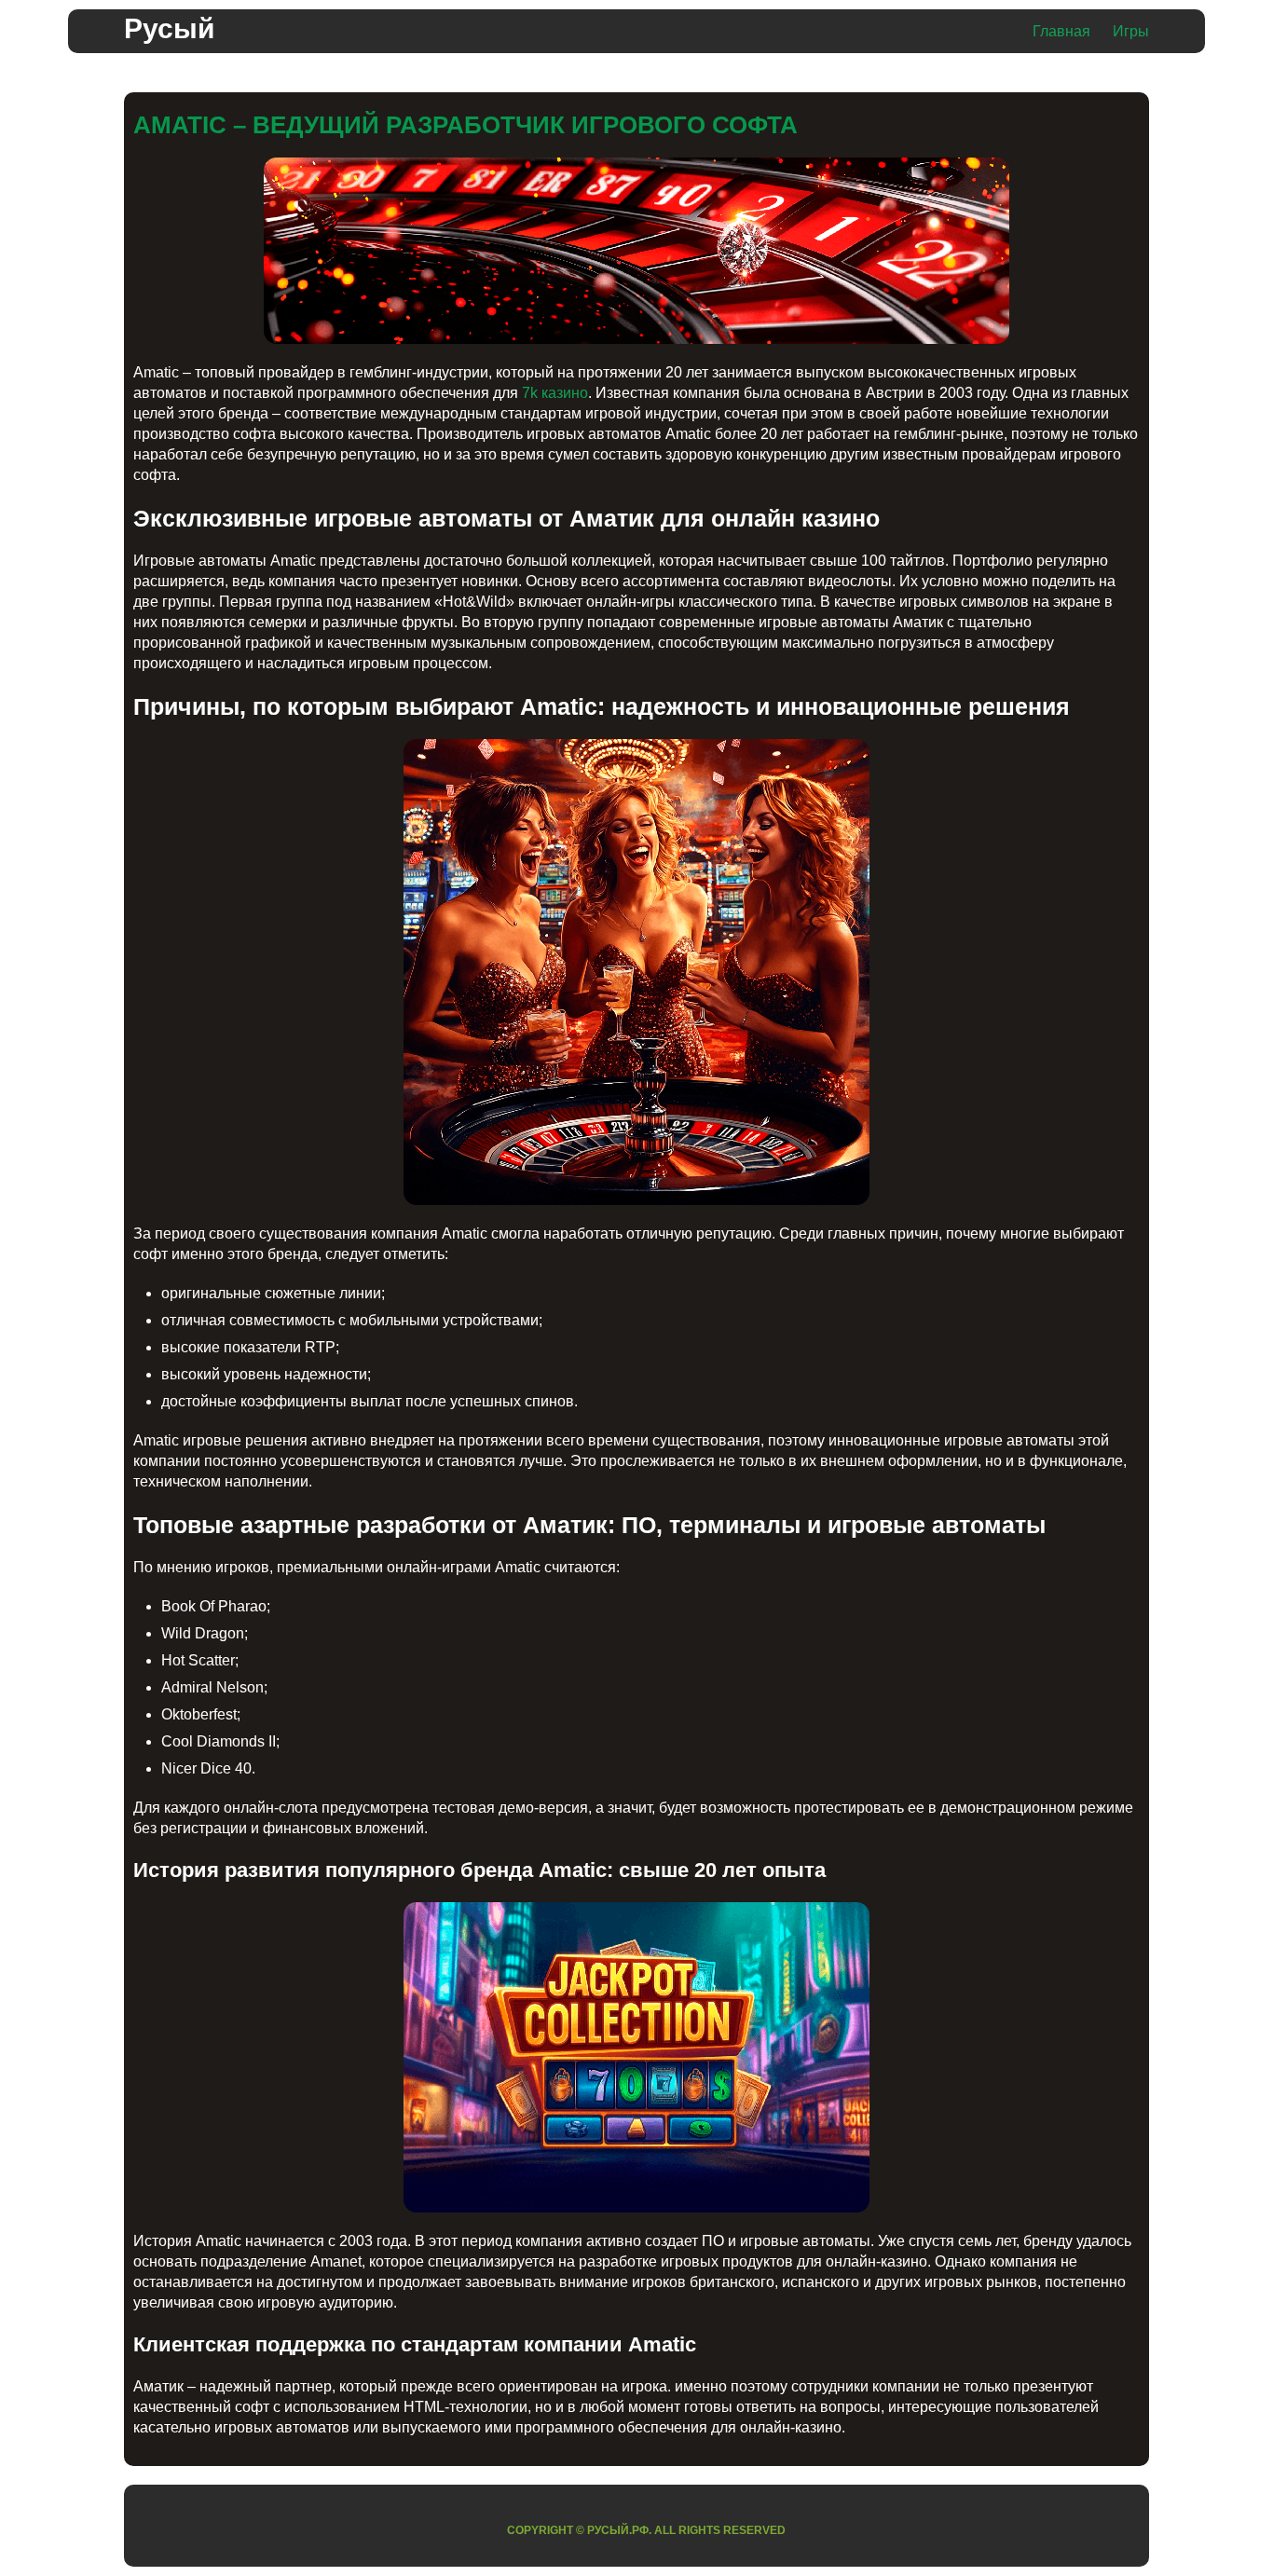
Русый (169, 28)
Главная (1061, 31)
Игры (1131, 31)
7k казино (555, 393)
